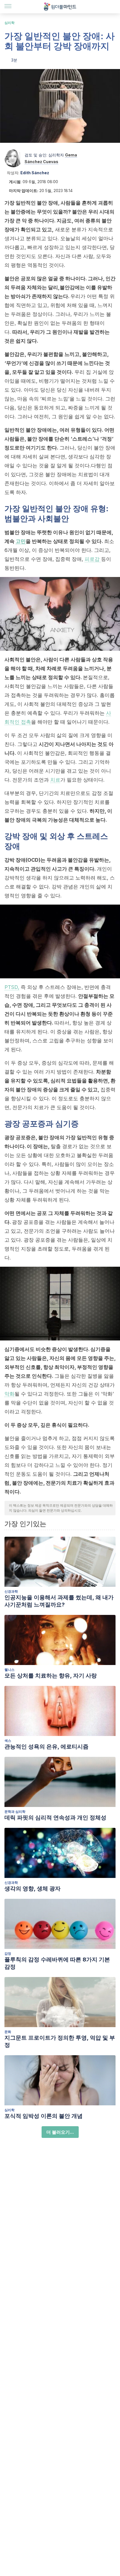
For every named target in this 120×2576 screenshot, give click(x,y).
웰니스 (9, 1670)
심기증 (67, 1124)
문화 (8, 2032)
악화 (9, 1394)
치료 (55, 780)
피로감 (93, 559)
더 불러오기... (60, 2132)
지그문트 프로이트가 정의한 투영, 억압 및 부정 (60, 2041)
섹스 (8, 1741)
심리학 (9, 23)
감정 (8, 1954)
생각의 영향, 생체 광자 (33, 1889)
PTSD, (12, 987)
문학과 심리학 (15, 1812)
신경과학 (11, 1591)
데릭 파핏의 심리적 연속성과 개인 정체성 (55, 1818)
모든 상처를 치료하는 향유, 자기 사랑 (51, 1676)
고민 (21, 541)
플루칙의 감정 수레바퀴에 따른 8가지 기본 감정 (57, 1963)
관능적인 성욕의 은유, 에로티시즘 (46, 1747)
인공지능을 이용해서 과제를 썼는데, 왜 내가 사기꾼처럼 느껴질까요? (59, 1601)
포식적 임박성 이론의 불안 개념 (44, 2116)
